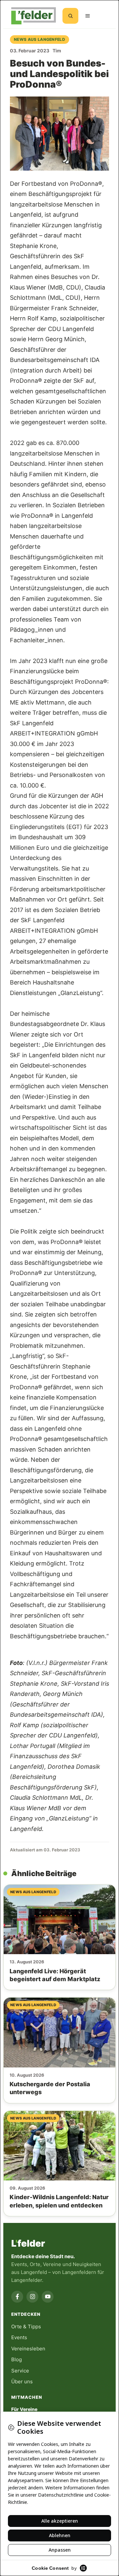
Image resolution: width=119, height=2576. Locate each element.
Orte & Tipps (26, 2327)
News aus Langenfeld (40, 39)
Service (20, 2371)
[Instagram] (32, 2297)
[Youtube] (48, 2297)
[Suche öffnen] (70, 16)
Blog (17, 2359)
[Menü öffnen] (88, 16)
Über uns (22, 2382)
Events (19, 2337)
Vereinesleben (28, 2349)
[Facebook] (17, 2297)
